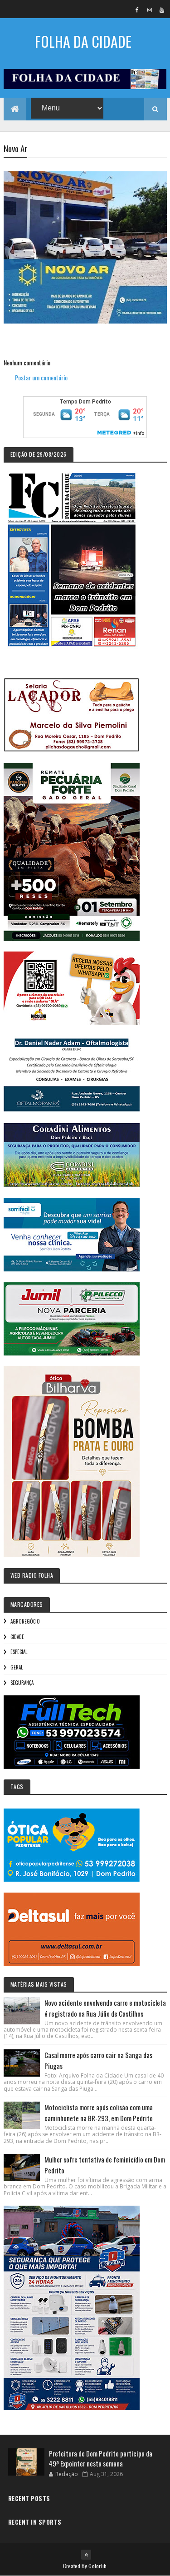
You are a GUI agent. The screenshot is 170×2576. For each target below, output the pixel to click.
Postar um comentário (41, 377)
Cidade (17, 1637)
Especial (19, 1652)
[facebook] (137, 10)
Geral (17, 1667)
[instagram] (150, 10)
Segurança (22, 1683)
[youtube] (162, 10)
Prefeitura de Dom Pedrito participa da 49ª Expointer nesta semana (101, 2459)
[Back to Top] (86, 2555)
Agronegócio (25, 1621)
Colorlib (97, 2566)
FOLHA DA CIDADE (83, 41)
